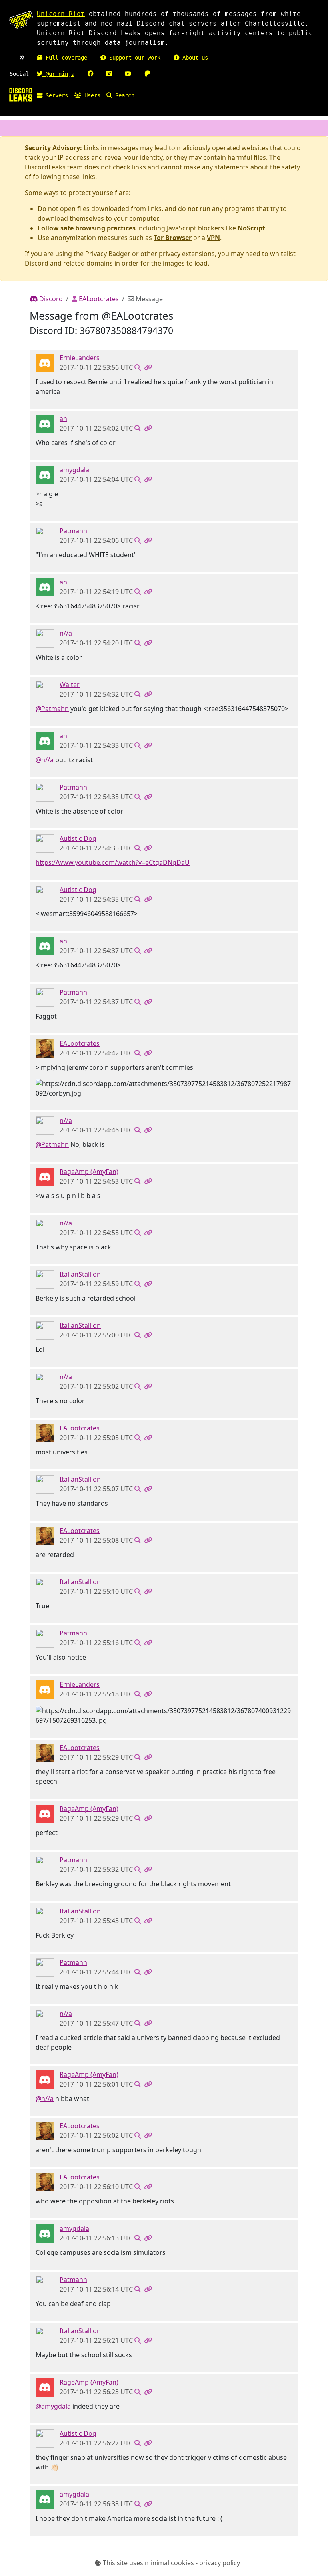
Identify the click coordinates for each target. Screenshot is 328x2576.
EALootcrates (98, 299)
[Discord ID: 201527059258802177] (45, 474)
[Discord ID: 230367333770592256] (45, 843)
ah (63, 419)
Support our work (133, 58)
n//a (66, 633)
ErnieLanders (80, 358)
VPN (213, 238)
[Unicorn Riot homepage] (21, 20)
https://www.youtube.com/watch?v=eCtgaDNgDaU (113, 862)
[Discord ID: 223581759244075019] (45, 1176)
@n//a (45, 760)
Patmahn (73, 531)
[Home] (21, 95)
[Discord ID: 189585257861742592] (45, 638)
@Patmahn (52, 709)
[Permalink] (148, 367)
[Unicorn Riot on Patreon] (147, 74)
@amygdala (53, 2406)
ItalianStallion (80, 1274)
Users (91, 95)
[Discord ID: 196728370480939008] (45, 1279)
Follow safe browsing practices (87, 228)
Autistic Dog (78, 838)
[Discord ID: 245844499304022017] (45, 423)
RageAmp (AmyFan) (89, 1172)
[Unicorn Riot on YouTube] (128, 74)
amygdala (74, 470)
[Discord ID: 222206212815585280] (45, 535)
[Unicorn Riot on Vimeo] (109, 74)
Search (123, 95)
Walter (70, 685)
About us (194, 58)
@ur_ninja (58, 74)
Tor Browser (173, 238)
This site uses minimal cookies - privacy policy (171, 2563)
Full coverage (65, 58)
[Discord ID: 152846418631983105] (45, 689)
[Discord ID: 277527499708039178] (45, 362)
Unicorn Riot (61, 14)
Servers (55, 95)
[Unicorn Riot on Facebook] (90, 74)
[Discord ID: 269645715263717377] (45, 1048)
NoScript (251, 228)
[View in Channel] (138, 367)
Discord (50, 299)
